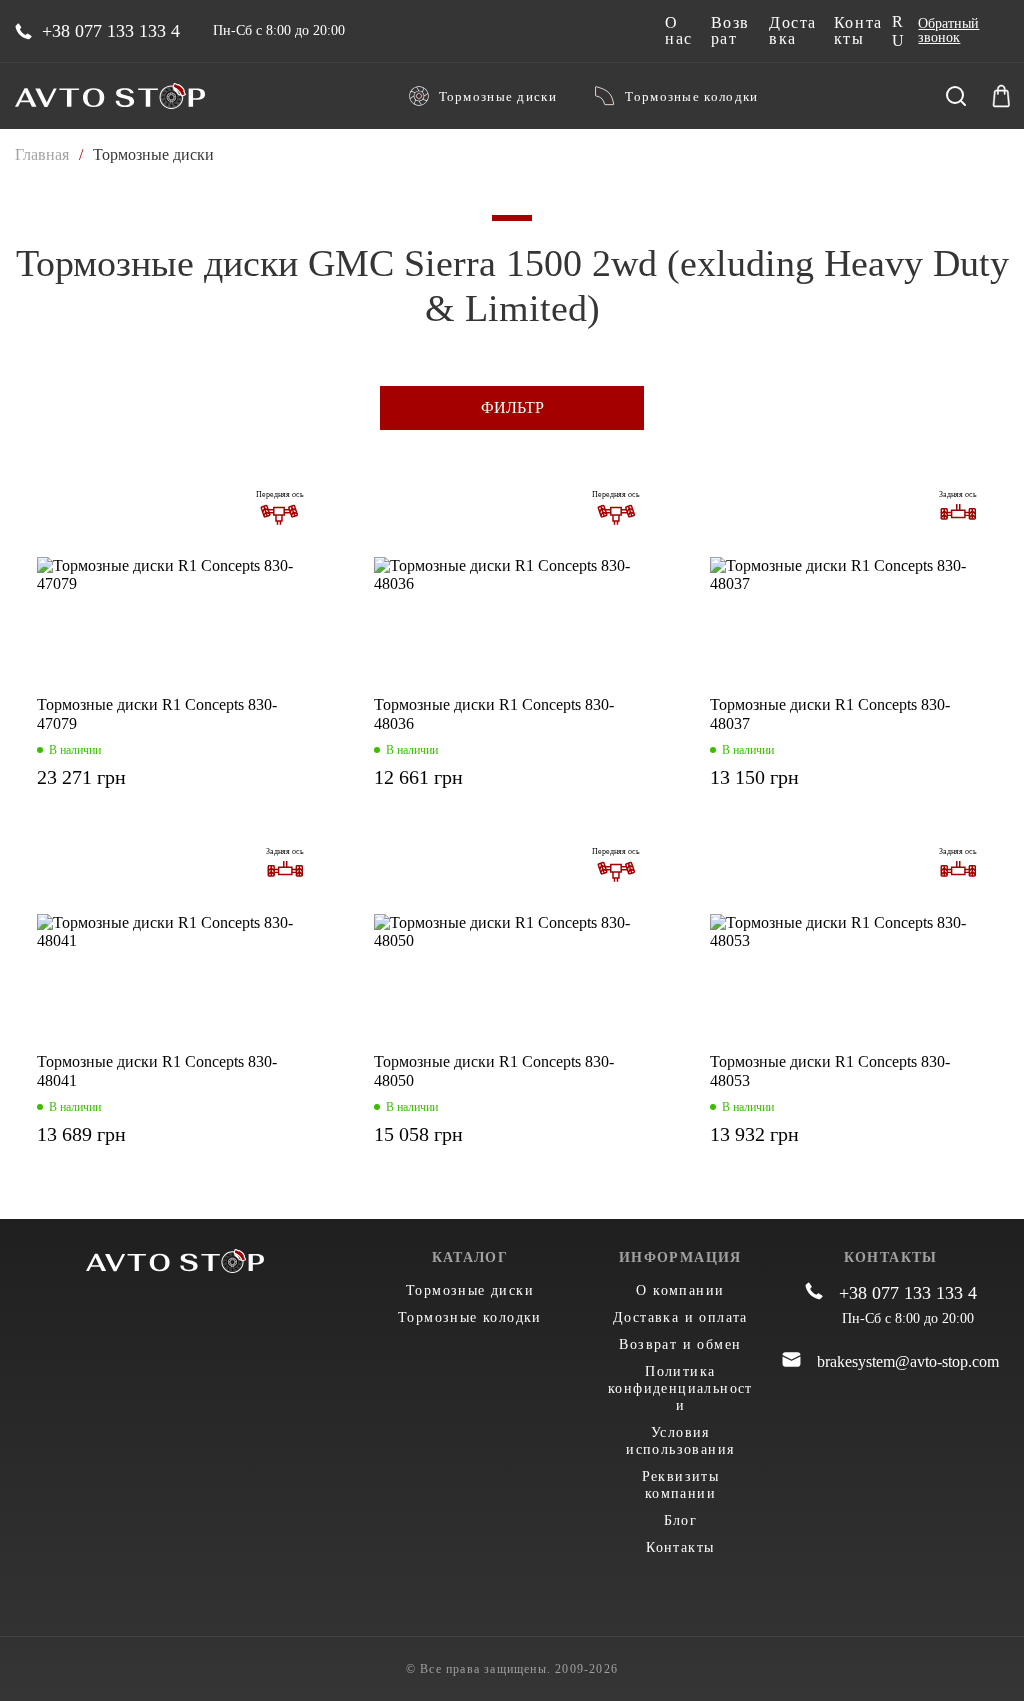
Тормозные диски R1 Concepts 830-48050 (494, 1071)
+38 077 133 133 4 (111, 31)
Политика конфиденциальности (680, 1388)
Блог (681, 1520)
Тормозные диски (498, 96)
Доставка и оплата (680, 1317)
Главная (42, 154)
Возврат (730, 31)
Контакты (858, 31)
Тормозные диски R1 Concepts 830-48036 (494, 714)
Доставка (793, 31)
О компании (680, 1290)
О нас (679, 31)
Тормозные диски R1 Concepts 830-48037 (830, 714)
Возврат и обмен (680, 1344)
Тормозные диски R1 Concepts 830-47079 (157, 714)
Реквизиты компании (681, 1485)
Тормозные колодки (691, 96)
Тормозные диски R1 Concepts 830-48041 (157, 1071)
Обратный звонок (948, 31)
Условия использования (680, 1441)
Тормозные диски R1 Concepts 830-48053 (830, 1071)
